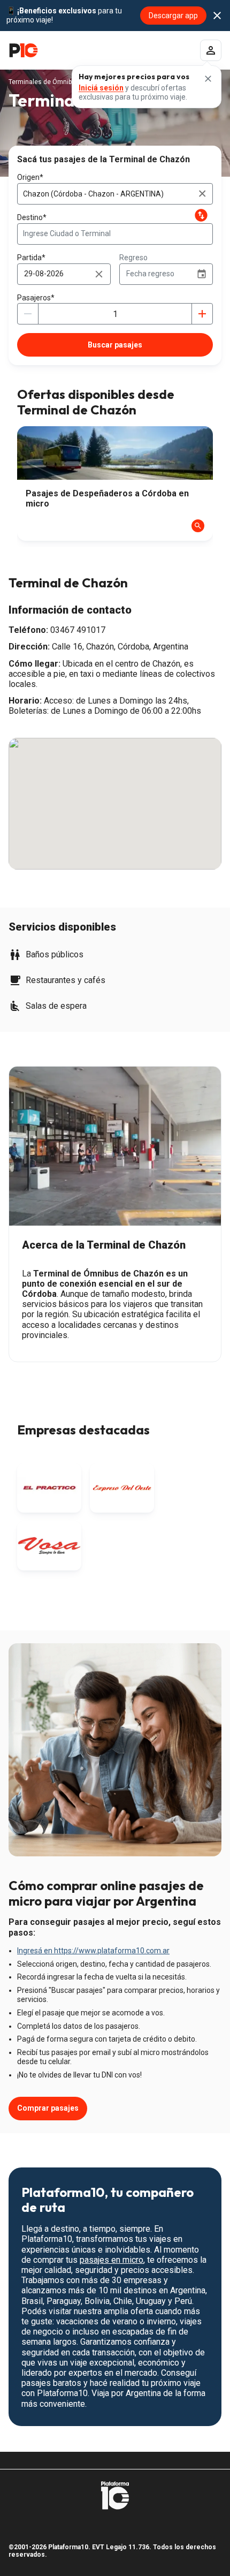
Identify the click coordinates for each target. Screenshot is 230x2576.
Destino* (32, 217)
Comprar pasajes (48, 2108)
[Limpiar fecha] (99, 274)
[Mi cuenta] (211, 50)
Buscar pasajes (115, 345)
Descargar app (173, 16)
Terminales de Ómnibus (44, 82)
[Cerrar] (208, 79)
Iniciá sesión (101, 88)
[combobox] (115, 194)
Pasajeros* (36, 298)
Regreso (133, 258)
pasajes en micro (112, 2260)
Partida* (31, 258)
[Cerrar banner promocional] (217, 16)
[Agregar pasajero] (202, 314)
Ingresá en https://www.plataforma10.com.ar (93, 1951)
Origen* (30, 177)
